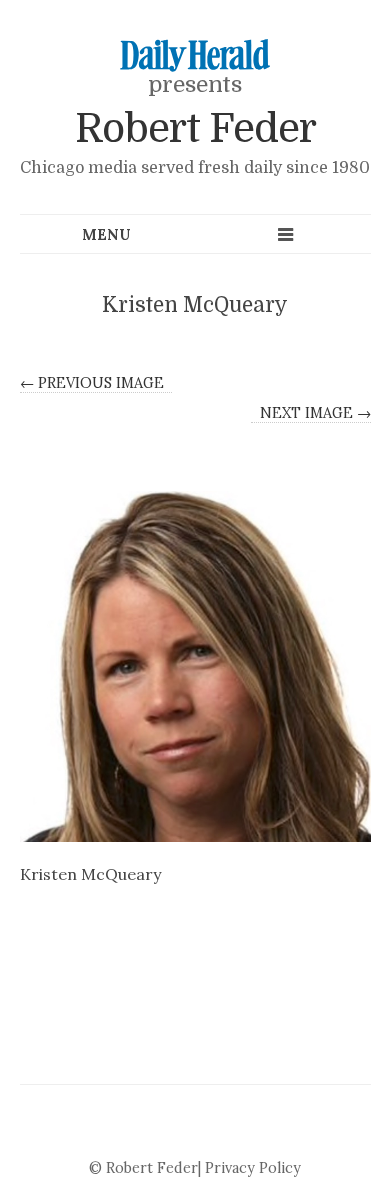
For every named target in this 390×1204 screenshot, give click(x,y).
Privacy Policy (253, 1168)
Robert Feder (195, 129)
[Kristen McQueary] (195, 666)
